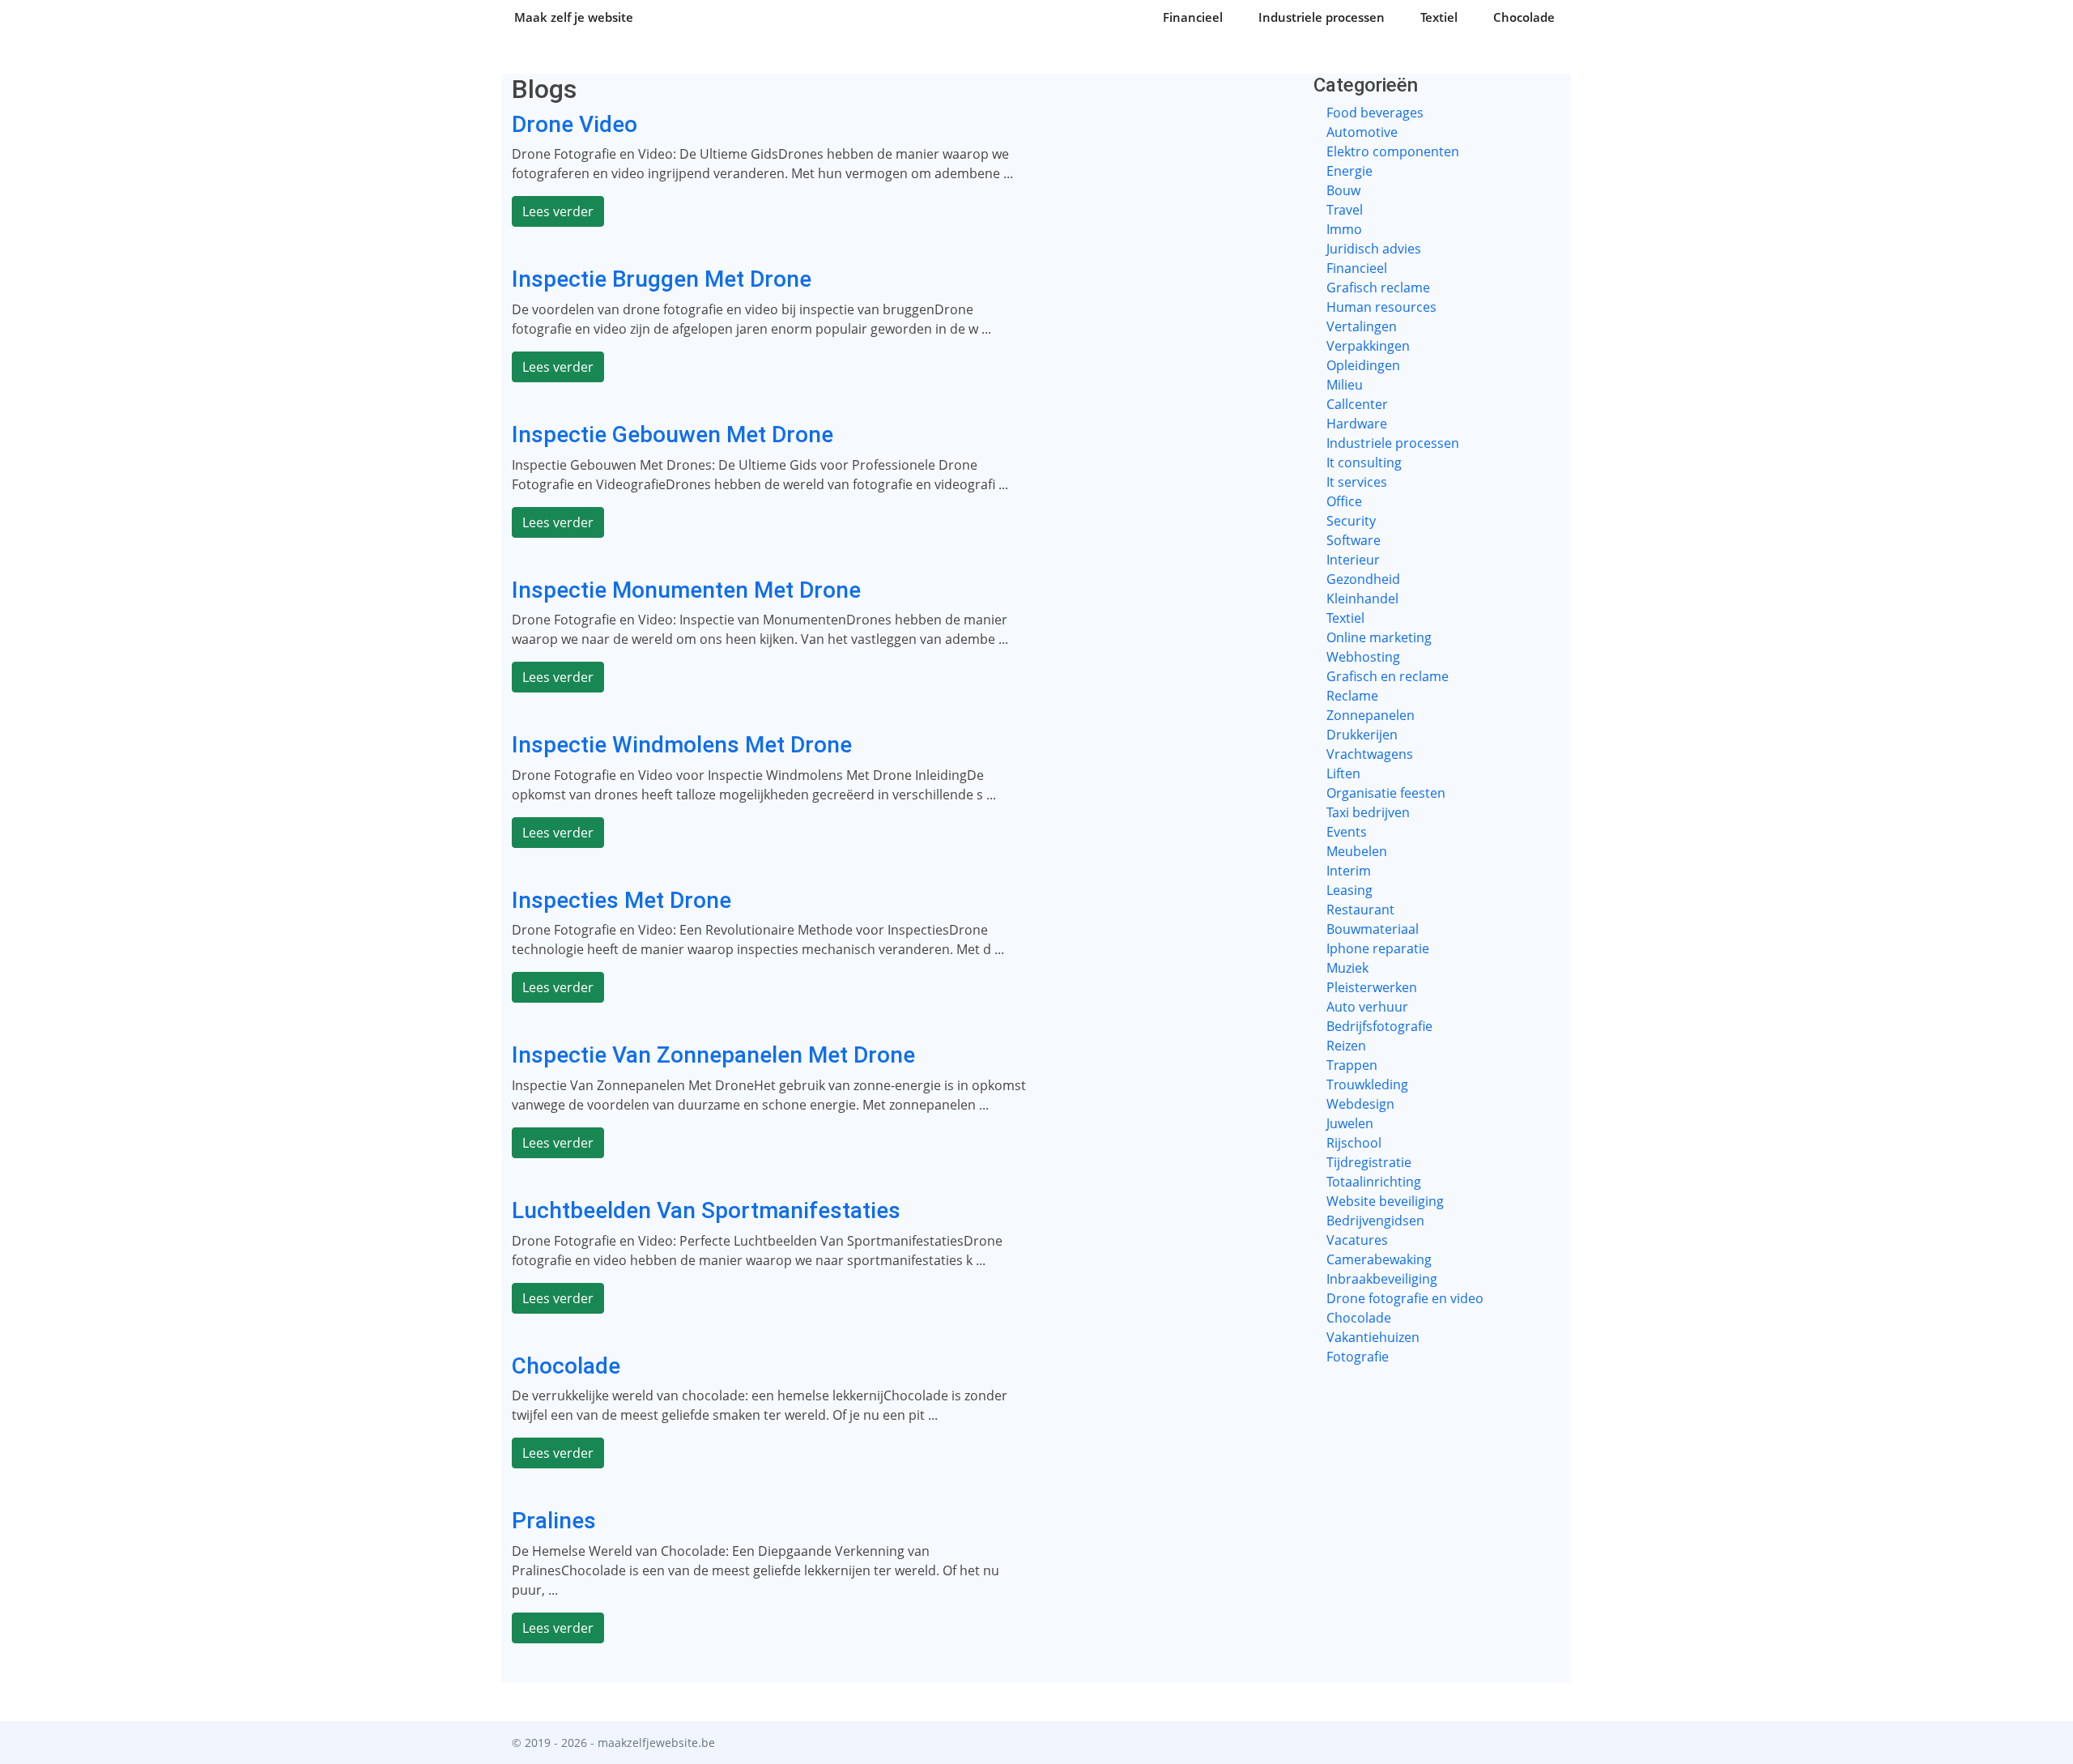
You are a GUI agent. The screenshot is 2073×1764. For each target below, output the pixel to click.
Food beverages (1375, 113)
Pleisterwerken (1372, 987)
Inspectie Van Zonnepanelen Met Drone (713, 1055)
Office (1344, 501)
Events (1347, 832)
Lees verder (558, 211)
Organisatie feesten (1386, 793)
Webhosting (1363, 657)
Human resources (1381, 307)
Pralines (554, 1521)
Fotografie (1358, 1357)
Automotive (1362, 132)
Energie (1349, 171)
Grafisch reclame (1378, 288)
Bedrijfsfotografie (1379, 1026)
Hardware (1357, 424)
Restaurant (1360, 910)
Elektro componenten (1393, 151)
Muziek (1347, 968)
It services (1357, 482)
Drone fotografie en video (1405, 1298)
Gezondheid (1363, 579)
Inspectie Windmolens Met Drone (682, 745)
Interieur (1353, 560)
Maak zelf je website (574, 17)
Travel (1345, 210)
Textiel (1439, 17)
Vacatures (1357, 1240)
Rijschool (1354, 1143)
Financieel (1193, 17)
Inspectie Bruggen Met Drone (662, 279)
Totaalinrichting (1374, 1182)
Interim (1349, 871)
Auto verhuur (1367, 1007)
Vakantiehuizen (1373, 1337)
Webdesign (1360, 1104)
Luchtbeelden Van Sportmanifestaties (706, 1210)
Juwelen (1350, 1123)
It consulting (1364, 462)
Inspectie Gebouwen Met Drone (673, 435)
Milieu (1345, 385)
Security (1351, 521)
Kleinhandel (1362, 599)
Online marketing (1379, 637)
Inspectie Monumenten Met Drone (686, 590)
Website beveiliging (1385, 1201)
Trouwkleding (1367, 1084)
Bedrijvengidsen (1375, 1221)
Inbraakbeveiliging (1382, 1279)
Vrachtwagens (1370, 754)
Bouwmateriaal (1373, 929)
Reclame (1352, 696)
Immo (1344, 229)
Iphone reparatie (1378, 948)
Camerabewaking (1379, 1259)
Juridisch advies (1374, 249)
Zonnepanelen (1371, 715)
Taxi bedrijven (1368, 812)
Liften (1343, 773)
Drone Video (575, 124)
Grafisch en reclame (1388, 676)
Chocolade (1524, 17)
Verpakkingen (1368, 346)
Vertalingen (1362, 326)
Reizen (1346, 1046)
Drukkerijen (1362, 735)
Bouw (1343, 190)
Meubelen (1357, 851)
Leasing (1349, 890)
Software (1354, 540)
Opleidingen (1363, 365)
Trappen (1352, 1065)
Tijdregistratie (1369, 1162)
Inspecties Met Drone (621, 900)
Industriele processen (1322, 17)
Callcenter (1357, 404)
